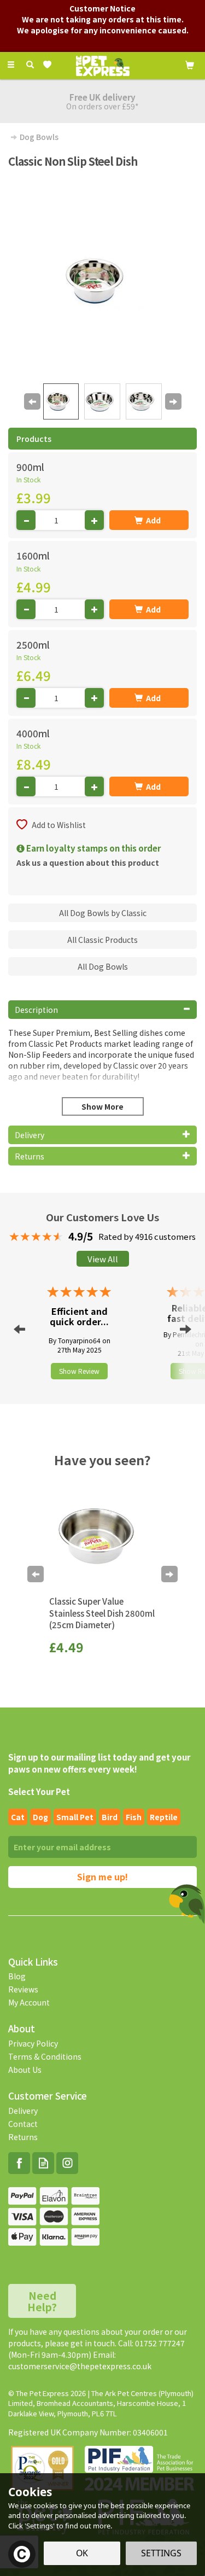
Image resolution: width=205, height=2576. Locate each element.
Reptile (164, 1817)
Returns (23, 2137)
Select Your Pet (39, 1791)
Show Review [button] (79, 1371)
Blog (17, 1976)
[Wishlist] (49, 65)
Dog (40, 1817)
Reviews (23, 1989)
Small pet (75, 1817)
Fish (134, 1817)
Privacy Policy (33, 2043)
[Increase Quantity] (94, 520)
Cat (18, 1817)
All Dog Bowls (103, 966)
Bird (110, 1817)
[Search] (30, 65)
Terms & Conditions (45, 2056)
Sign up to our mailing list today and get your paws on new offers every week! (99, 1763)
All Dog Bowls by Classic (103, 913)
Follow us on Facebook (19, 2163)
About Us (25, 2070)
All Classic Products (102, 940)
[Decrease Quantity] (26, 520)
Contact (23, 2124)
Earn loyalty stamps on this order (93, 848)
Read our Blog (43, 2163)
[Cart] (190, 64)
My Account (29, 2002)
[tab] (102, 1010)
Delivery (23, 2111)
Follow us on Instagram (67, 2163)
